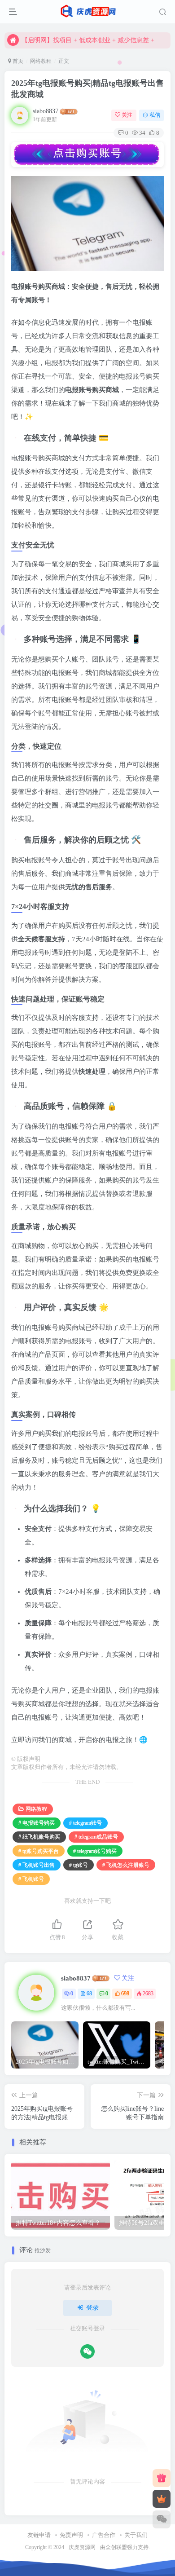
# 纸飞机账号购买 (39, 1837)
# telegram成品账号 (96, 1837)
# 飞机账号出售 (37, 1865)
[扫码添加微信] (162, 2519)
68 (89, 1994)
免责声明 (71, 2535)
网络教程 (41, 61)
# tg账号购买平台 (39, 1851)
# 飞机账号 (31, 1879)
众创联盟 (116, 2547)
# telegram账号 (85, 1823)
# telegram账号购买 (95, 1851)
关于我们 (136, 2535)
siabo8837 (46, 111)
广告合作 (104, 2535)
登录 (92, 2308)
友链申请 (39, 2535)
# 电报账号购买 (37, 1823)
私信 (155, 115)
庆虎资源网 (82, 2547)
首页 (17, 61)
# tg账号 (79, 1865)
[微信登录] (87, 2351)
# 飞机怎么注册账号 (126, 1865)
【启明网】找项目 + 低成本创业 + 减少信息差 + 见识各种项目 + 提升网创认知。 (95, 40)
